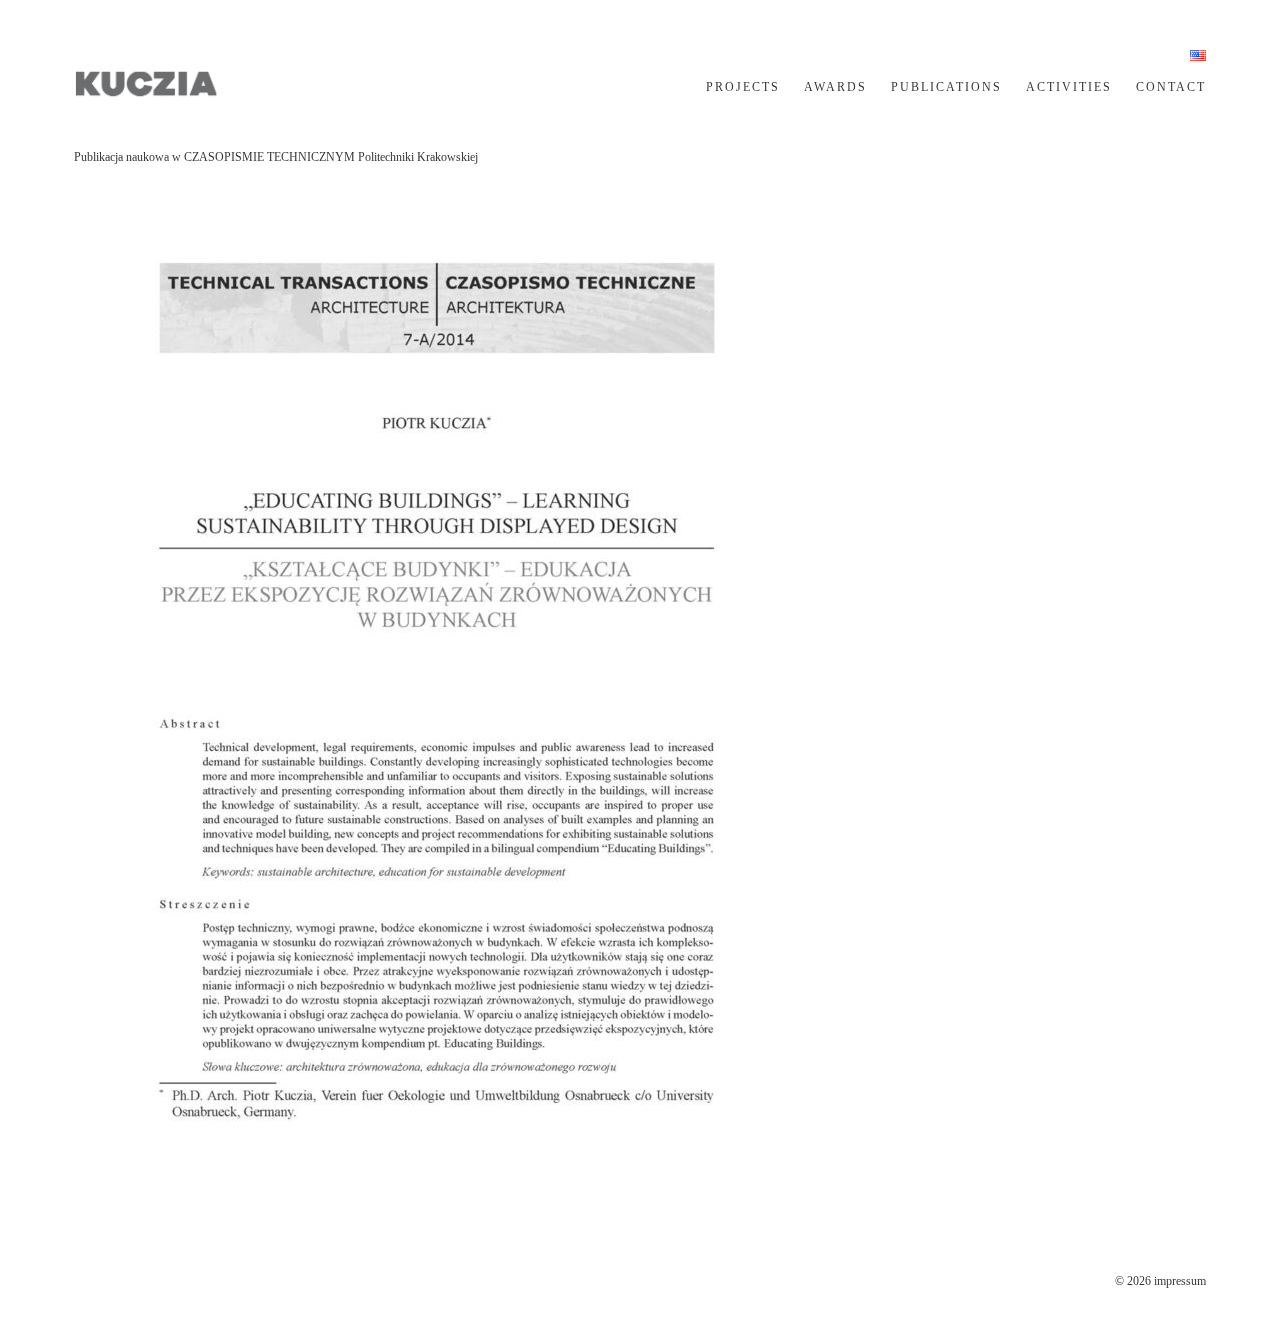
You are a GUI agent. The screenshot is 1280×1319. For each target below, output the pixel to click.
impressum (1180, 1281)
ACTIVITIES (1069, 87)
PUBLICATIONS (946, 87)
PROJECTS (743, 87)
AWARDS (835, 87)
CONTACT (1171, 87)
